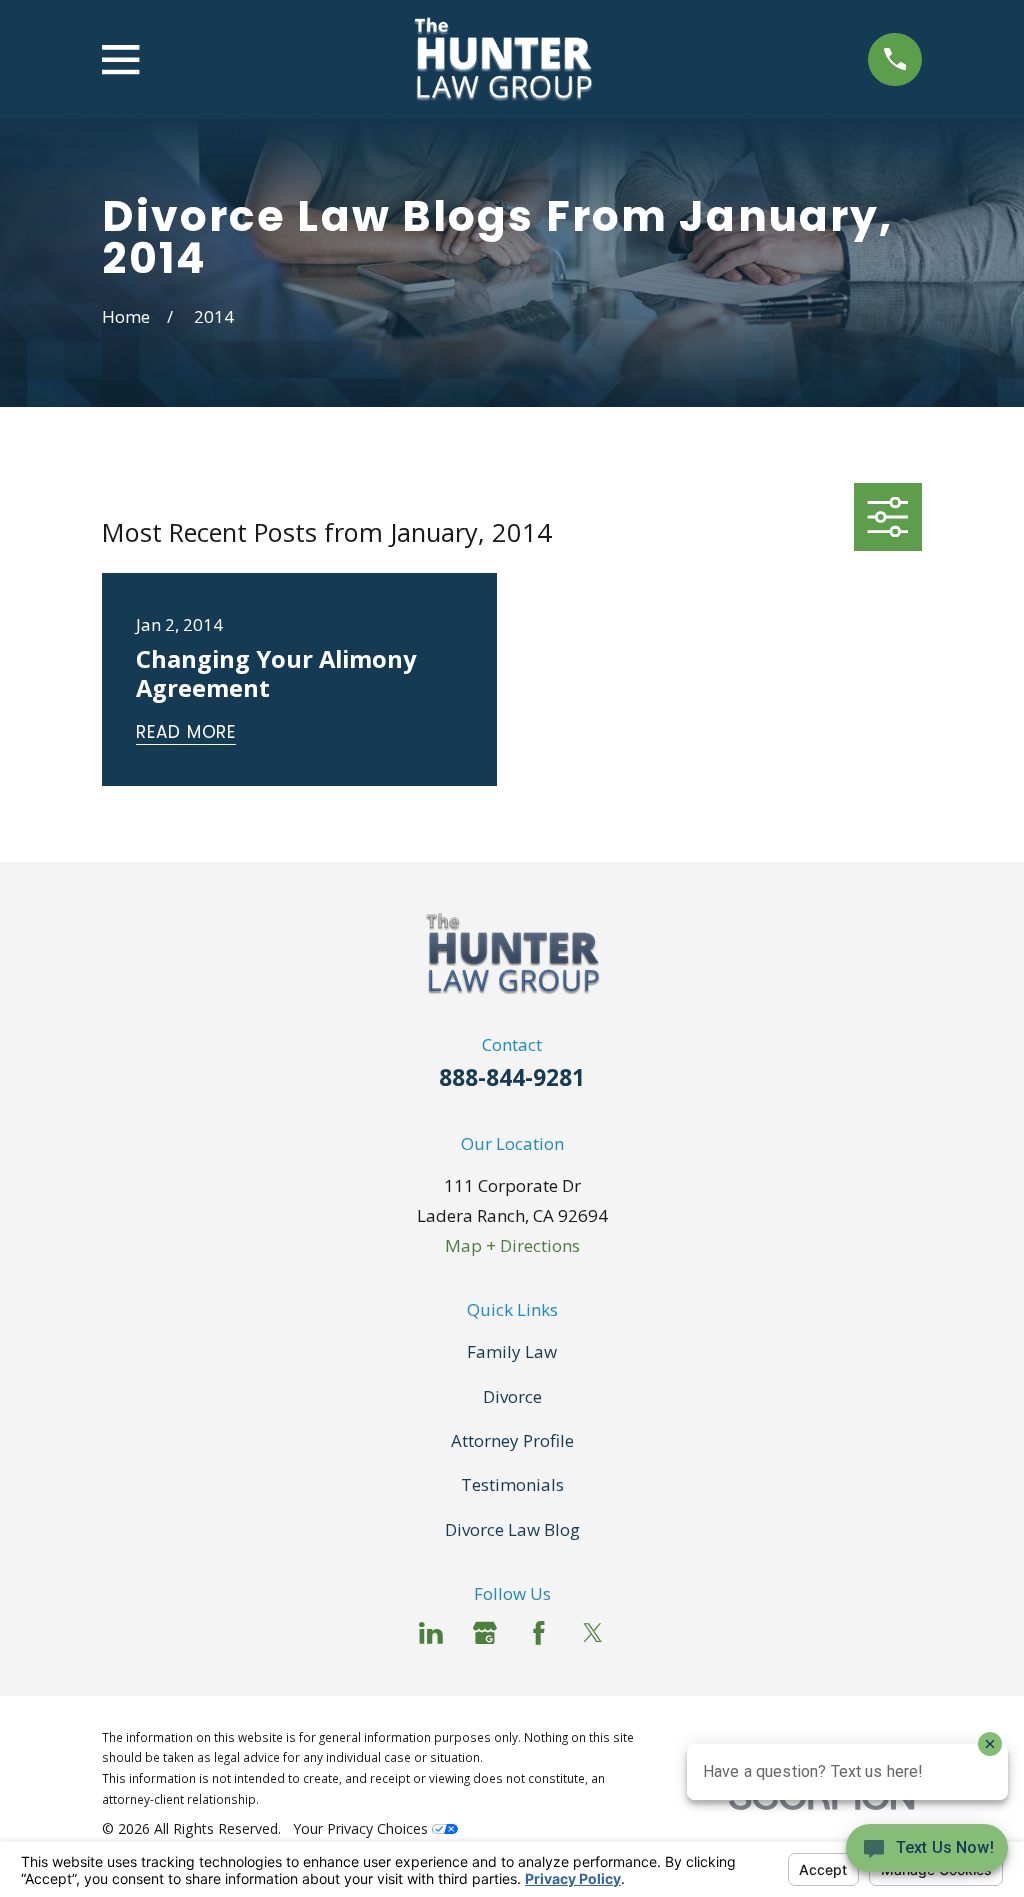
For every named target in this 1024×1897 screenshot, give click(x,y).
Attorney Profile (512, 1440)
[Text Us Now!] (927, 1854)
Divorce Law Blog (512, 1529)
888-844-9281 (512, 1077)
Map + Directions (512, 1245)
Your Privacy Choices (362, 1828)
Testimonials (512, 1484)
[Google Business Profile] (485, 1633)
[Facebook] (539, 1633)
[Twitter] (593, 1633)
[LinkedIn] (431, 1633)
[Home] (503, 59)
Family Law (512, 1351)
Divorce (512, 1396)
